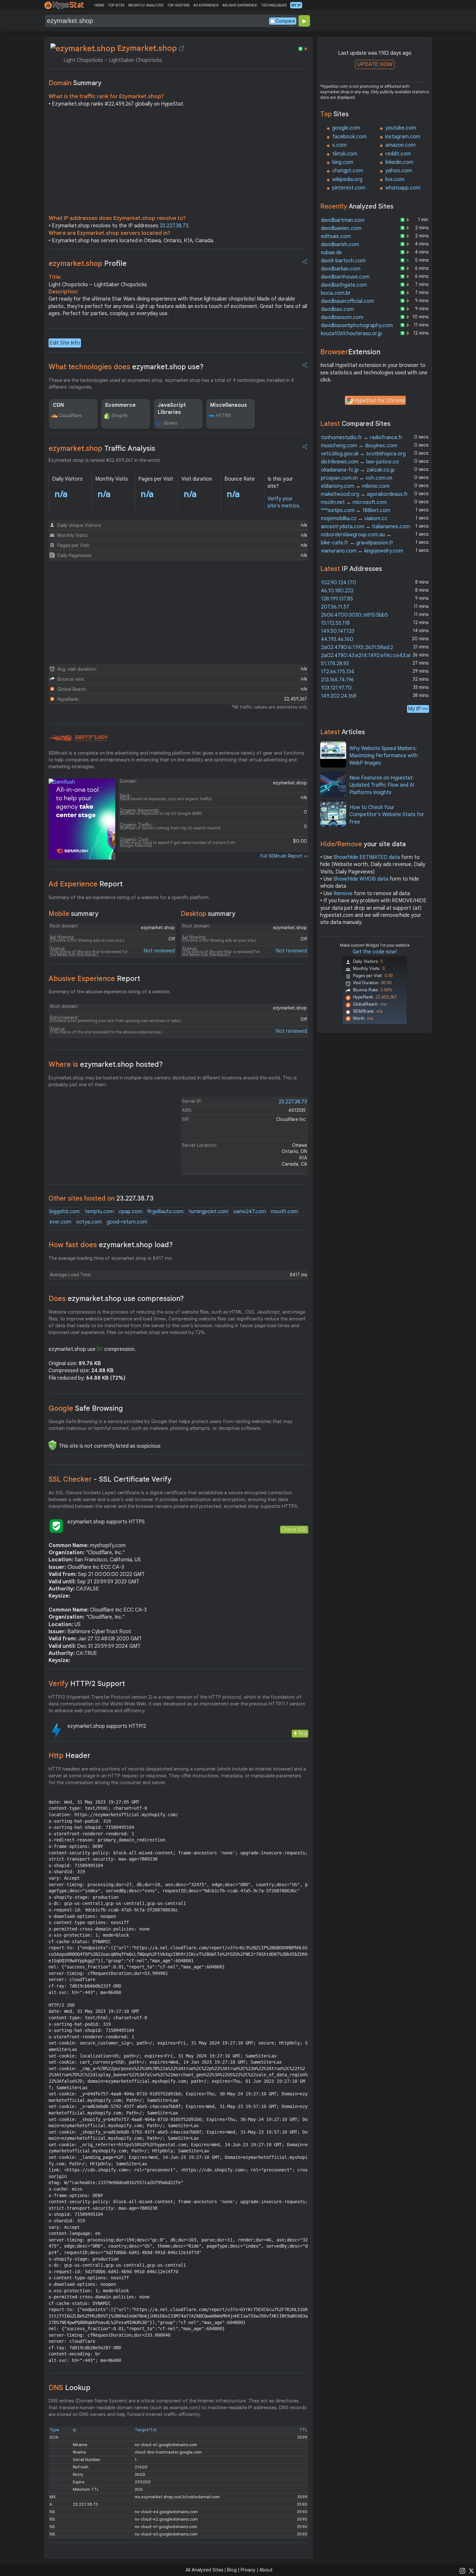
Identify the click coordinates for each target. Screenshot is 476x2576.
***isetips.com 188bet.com (356, 510)
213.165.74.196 (337, 680)
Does (116, 1299)
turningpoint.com (209, 1212)
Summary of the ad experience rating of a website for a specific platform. (129, 897)
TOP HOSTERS (178, 5)
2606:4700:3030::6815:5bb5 (354, 615)
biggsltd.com (65, 1212)
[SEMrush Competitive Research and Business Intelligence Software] (78, 738)
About (266, 2570)
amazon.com (400, 145)
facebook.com (349, 137)
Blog (232, 2570)
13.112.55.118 (335, 623)
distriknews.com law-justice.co (360, 462)
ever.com (60, 1222)
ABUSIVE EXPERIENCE (240, 5)
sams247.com (250, 1212)
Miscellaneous (229, 405)
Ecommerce (120, 405)
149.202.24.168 (339, 696)
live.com (395, 179)
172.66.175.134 (338, 672)
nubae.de (331, 253)
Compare (285, 21)
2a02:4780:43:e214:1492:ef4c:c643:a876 (369, 655)
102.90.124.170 (339, 583)
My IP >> (418, 709)
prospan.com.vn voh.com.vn (357, 478)
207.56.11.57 (335, 607)
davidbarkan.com (341, 269)
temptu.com (99, 1212)
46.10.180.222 (337, 591)
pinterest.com (349, 188)
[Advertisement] (178, 163)
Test (303, 1733)
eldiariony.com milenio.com (355, 486)
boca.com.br (336, 293)
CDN (58, 405)
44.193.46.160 (337, 639)
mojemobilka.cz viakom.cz (354, 519)
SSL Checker (110, 1479)
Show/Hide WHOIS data (361, 879)
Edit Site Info (65, 343)
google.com (346, 128)
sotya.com (89, 1222)
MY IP (296, 5)
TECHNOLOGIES (274, 5)
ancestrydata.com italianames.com (365, 527)
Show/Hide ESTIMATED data (367, 857)
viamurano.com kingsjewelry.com (362, 551)
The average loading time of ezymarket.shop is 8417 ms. (111, 1258)
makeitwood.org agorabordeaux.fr (364, 494)
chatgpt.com (348, 171)
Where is (106, 1064)
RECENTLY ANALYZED (146, 5)
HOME (99, 5)
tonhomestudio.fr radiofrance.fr (362, 438)
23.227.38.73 (174, 226)
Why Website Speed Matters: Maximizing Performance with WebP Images (384, 756)
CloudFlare (70, 416)
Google (86, 1408)
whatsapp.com (403, 188)
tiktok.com (345, 154)
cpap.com (130, 1212)
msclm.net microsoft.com (354, 502)
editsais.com (336, 236)
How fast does (111, 1245)
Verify (87, 1684)
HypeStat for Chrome (380, 401)
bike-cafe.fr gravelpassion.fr (357, 543)
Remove (343, 894)
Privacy (248, 2570)
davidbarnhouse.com (345, 277)
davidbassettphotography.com (357, 325)
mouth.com (284, 1212)
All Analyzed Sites (204, 2570)
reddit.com (398, 154)
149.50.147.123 (338, 631)
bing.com (343, 162)
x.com (339, 145)
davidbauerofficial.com (347, 301)
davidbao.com (337, 309)
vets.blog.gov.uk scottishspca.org (363, 454)
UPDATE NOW (375, 64)
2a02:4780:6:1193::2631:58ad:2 (357, 647)
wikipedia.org (347, 179)
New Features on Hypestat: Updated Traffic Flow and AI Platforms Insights (382, 785)
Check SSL (294, 1529)
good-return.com (127, 1222)
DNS (69, 2388)
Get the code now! (375, 952)
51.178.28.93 (335, 664)
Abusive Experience (94, 979)
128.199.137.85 (337, 599)
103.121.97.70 (336, 688)
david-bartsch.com (343, 261)
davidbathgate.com (344, 285)
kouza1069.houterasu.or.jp (351, 334)
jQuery (171, 423)
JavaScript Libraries (172, 409)
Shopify (120, 416)
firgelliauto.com (165, 1212)
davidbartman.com (343, 220)
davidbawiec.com (341, 228)
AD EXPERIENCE (206, 5)
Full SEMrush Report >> (284, 856)
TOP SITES (116, 5)
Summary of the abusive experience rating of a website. (110, 992)
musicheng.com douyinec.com (359, 446)
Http (69, 1755)
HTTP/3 (224, 416)
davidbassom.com (342, 317)
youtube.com (401, 128)
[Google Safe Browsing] (52, 1445)
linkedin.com (399, 162)
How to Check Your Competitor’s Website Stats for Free (387, 815)
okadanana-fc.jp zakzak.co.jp (358, 470)
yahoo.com (399, 171)
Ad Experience (86, 884)
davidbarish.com (340, 245)
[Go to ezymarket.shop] (182, 48)
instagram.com (403, 137)
